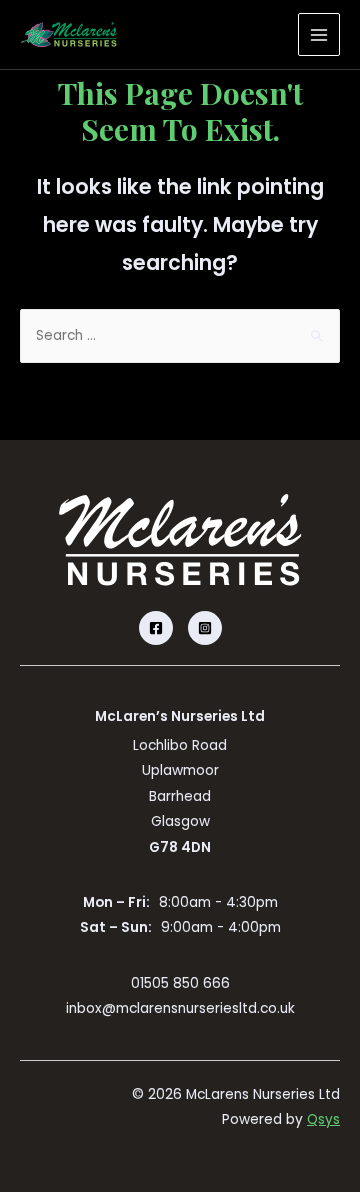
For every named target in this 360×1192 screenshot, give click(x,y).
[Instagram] (205, 628)
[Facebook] (156, 628)
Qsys (323, 1119)
